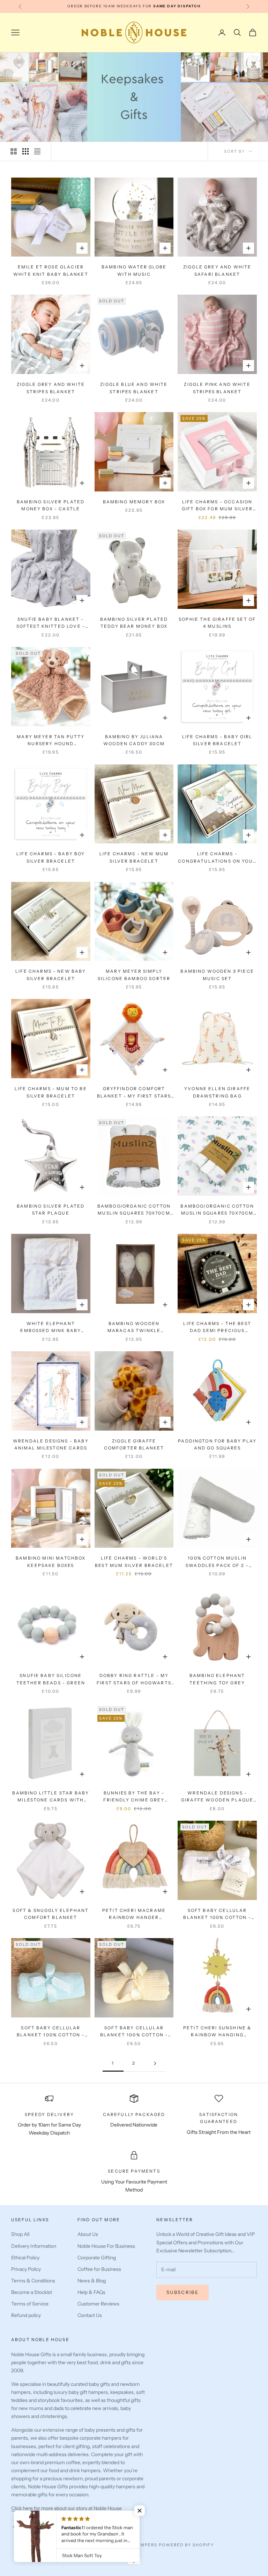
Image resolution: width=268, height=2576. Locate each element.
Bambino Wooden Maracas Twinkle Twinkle (134, 1328)
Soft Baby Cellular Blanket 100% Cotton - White (217, 1915)
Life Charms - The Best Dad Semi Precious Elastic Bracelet (217, 1328)
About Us (88, 2234)
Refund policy (26, 2315)
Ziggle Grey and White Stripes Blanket (51, 388)
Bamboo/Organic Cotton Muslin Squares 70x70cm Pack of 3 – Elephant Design (217, 1210)
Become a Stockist (32, 2292)
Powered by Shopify (187, 2545)
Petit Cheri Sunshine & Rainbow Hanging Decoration (217, 2032)
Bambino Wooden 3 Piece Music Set (217, 975)
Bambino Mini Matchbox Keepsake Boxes (51, 1562)
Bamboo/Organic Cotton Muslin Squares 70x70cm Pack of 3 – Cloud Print (134, 1210)
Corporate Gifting (97, 2258)
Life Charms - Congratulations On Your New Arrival (217, 858)
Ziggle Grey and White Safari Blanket (217, 270)
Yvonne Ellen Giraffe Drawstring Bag (217, 1092)
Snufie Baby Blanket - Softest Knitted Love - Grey (51, 623)
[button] (140, 2511)
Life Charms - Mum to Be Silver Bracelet (51, 1092)
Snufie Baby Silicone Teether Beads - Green (51, 1679)
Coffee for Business (99, 2269)
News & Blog (92, 2281)
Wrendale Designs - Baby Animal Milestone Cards (51, 1444)
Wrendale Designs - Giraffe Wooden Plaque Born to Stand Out (217, 1797)
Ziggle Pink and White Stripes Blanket (217, 388)
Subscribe (183, 2292)
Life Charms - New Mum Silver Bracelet (134, 857)
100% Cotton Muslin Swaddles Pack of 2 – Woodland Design (217, 1562)
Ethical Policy (25, 2258)
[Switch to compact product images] (37, 151)
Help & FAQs (91, 2292)
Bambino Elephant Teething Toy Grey (217, 1679)
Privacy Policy (26, 2269)
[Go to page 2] (155, 2063)
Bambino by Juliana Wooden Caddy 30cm (134, 740)
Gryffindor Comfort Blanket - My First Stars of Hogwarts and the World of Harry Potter (134, 1093)
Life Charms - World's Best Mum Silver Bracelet (134, 1562)
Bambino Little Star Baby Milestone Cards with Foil (51, 1797)
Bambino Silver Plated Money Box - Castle (51, 505)
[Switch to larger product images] (14, 151)
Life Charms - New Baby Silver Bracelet (51, 975)
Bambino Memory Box (134, 502)
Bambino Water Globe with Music (134, 270)
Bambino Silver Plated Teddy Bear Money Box (134, 623)
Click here (23, 2508)
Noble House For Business (106, 2246)
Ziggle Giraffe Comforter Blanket (134, 1444)
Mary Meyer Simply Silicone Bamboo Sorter (134, 975)
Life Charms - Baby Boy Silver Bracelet (51, 857)
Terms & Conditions (33, 2281)
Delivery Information (34, 2246)
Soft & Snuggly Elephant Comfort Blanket (51, 1914)
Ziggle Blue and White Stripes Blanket (134, 388)
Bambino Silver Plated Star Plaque (51, 1210)
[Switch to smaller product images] (25, 151)
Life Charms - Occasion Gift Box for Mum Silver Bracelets (217, 506)
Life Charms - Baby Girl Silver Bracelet (217, 740)
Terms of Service (30, 2304)
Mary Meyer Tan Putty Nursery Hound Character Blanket (51, 741)
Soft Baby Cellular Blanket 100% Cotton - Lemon (134, 2032)
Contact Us (90, 2315)
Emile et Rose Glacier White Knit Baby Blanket (51, 270)
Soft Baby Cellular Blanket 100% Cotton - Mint (51, 2032)
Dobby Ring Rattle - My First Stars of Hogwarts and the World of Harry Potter (134, 1680)
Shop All (20, 2234)
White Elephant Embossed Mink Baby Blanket (51, 1328)
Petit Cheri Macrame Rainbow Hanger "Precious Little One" (134, 1915)
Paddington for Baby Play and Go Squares (217, 1444)
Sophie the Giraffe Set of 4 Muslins (217, 623)
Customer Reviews (98, 2304)
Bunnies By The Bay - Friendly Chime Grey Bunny (134, 1797)
